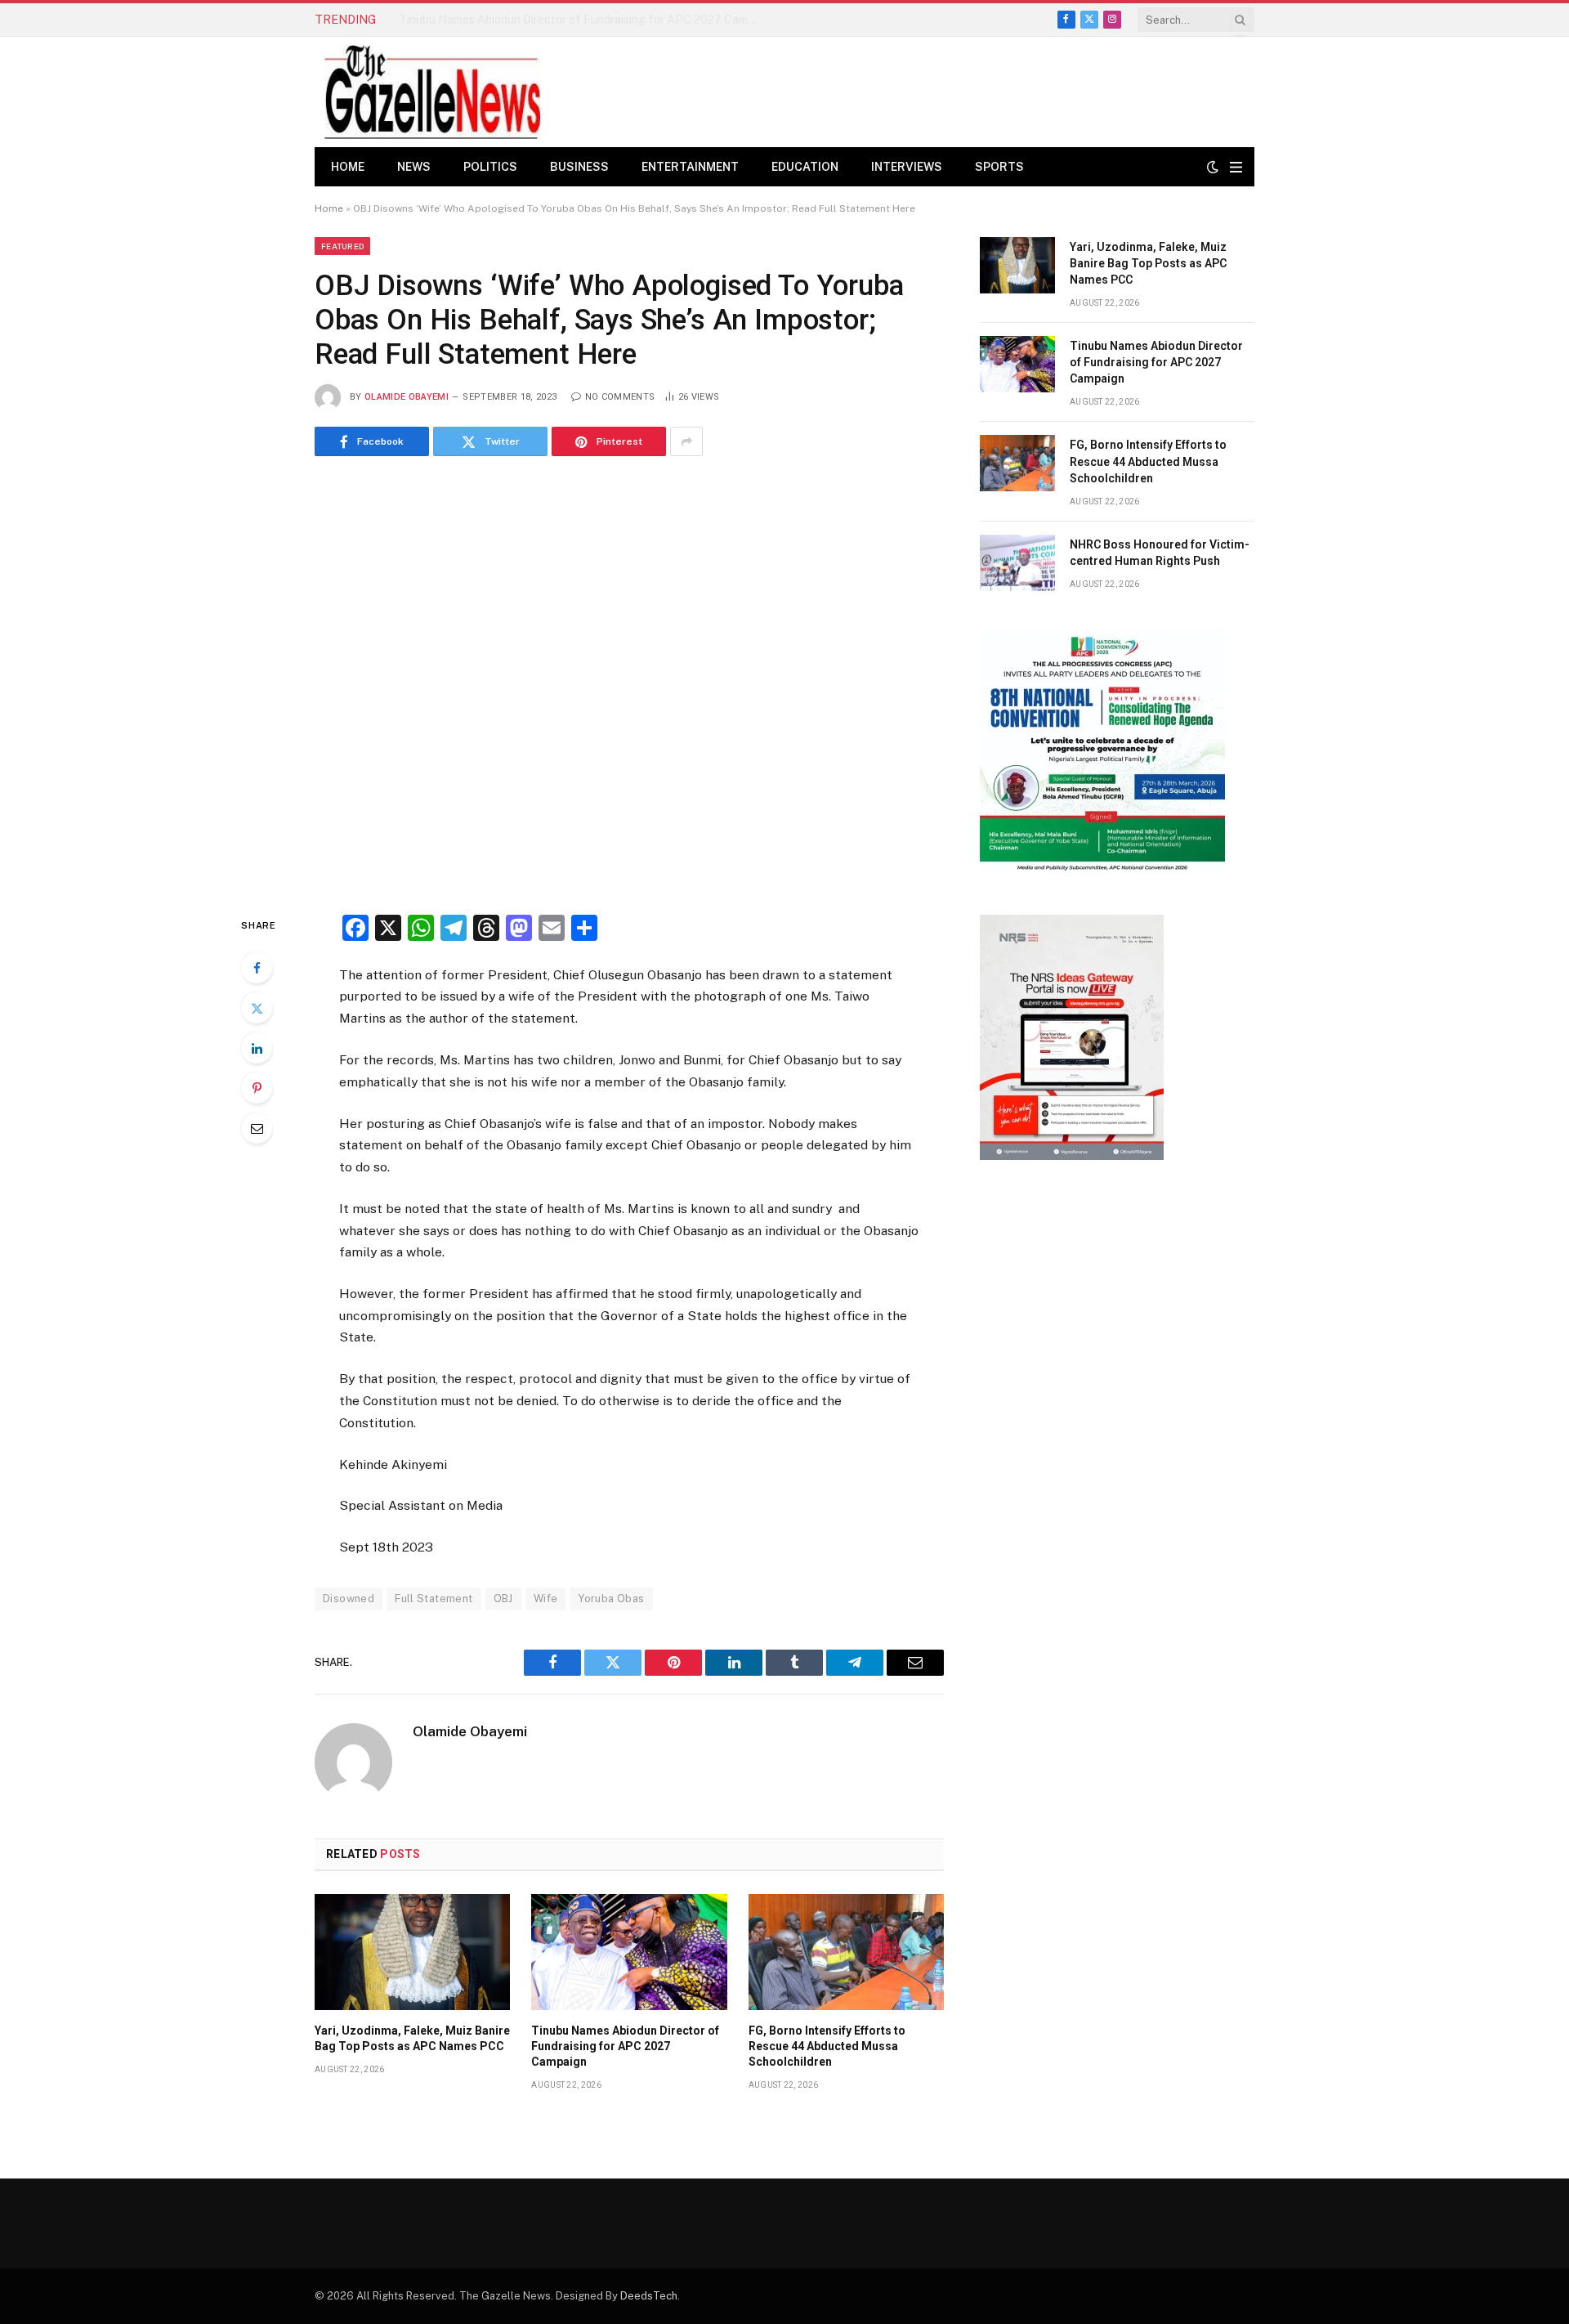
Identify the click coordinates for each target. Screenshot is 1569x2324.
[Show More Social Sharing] (686, 441)
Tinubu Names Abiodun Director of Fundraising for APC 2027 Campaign (583, 20)
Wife (546, 1599)
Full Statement (434, 1599)
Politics (490, 167)
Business (579, 167)
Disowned (349, 1599)
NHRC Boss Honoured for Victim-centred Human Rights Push (1160, 553)
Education (805, 167)
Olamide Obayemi (407, 397)
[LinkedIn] (257, 1048)
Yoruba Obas (611, 1599)
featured (342, 246)
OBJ (503, 1599)
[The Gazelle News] (432, 92)
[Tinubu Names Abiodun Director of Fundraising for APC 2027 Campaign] (629, 1952)
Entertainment (690, 167)
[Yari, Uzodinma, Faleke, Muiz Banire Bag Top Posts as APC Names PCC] (412, 1952)
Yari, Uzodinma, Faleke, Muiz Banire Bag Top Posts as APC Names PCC (412, 2038)
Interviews (907, 167)
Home (348, 167)
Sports (999, 167)
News (414, 167)
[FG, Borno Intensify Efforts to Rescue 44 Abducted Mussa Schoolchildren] (846, 1952)
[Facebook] (257, 968)
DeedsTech (649, 2296)
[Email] (257, 1128)
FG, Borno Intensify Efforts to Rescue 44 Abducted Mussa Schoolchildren (827, 2046)
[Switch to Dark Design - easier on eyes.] (1213, 167)
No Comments (620, 397)
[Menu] (1236, 167)
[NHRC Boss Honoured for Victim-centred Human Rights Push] (1017, 563)
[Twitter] (257, 1008)
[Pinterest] (257, 1088)
